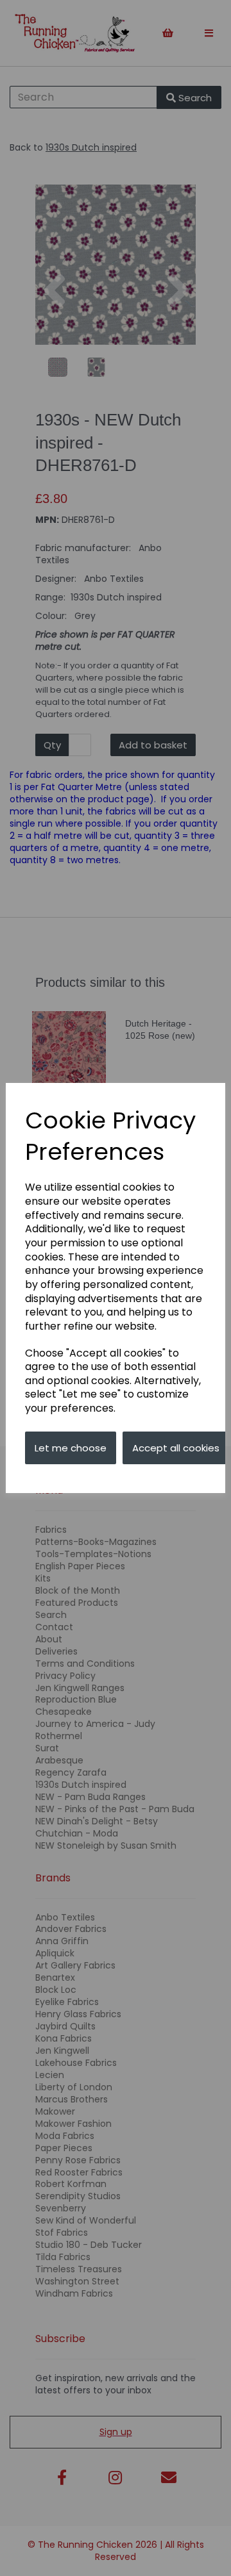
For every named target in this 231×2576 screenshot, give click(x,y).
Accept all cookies (176, 1448)
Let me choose (71, 1448)
